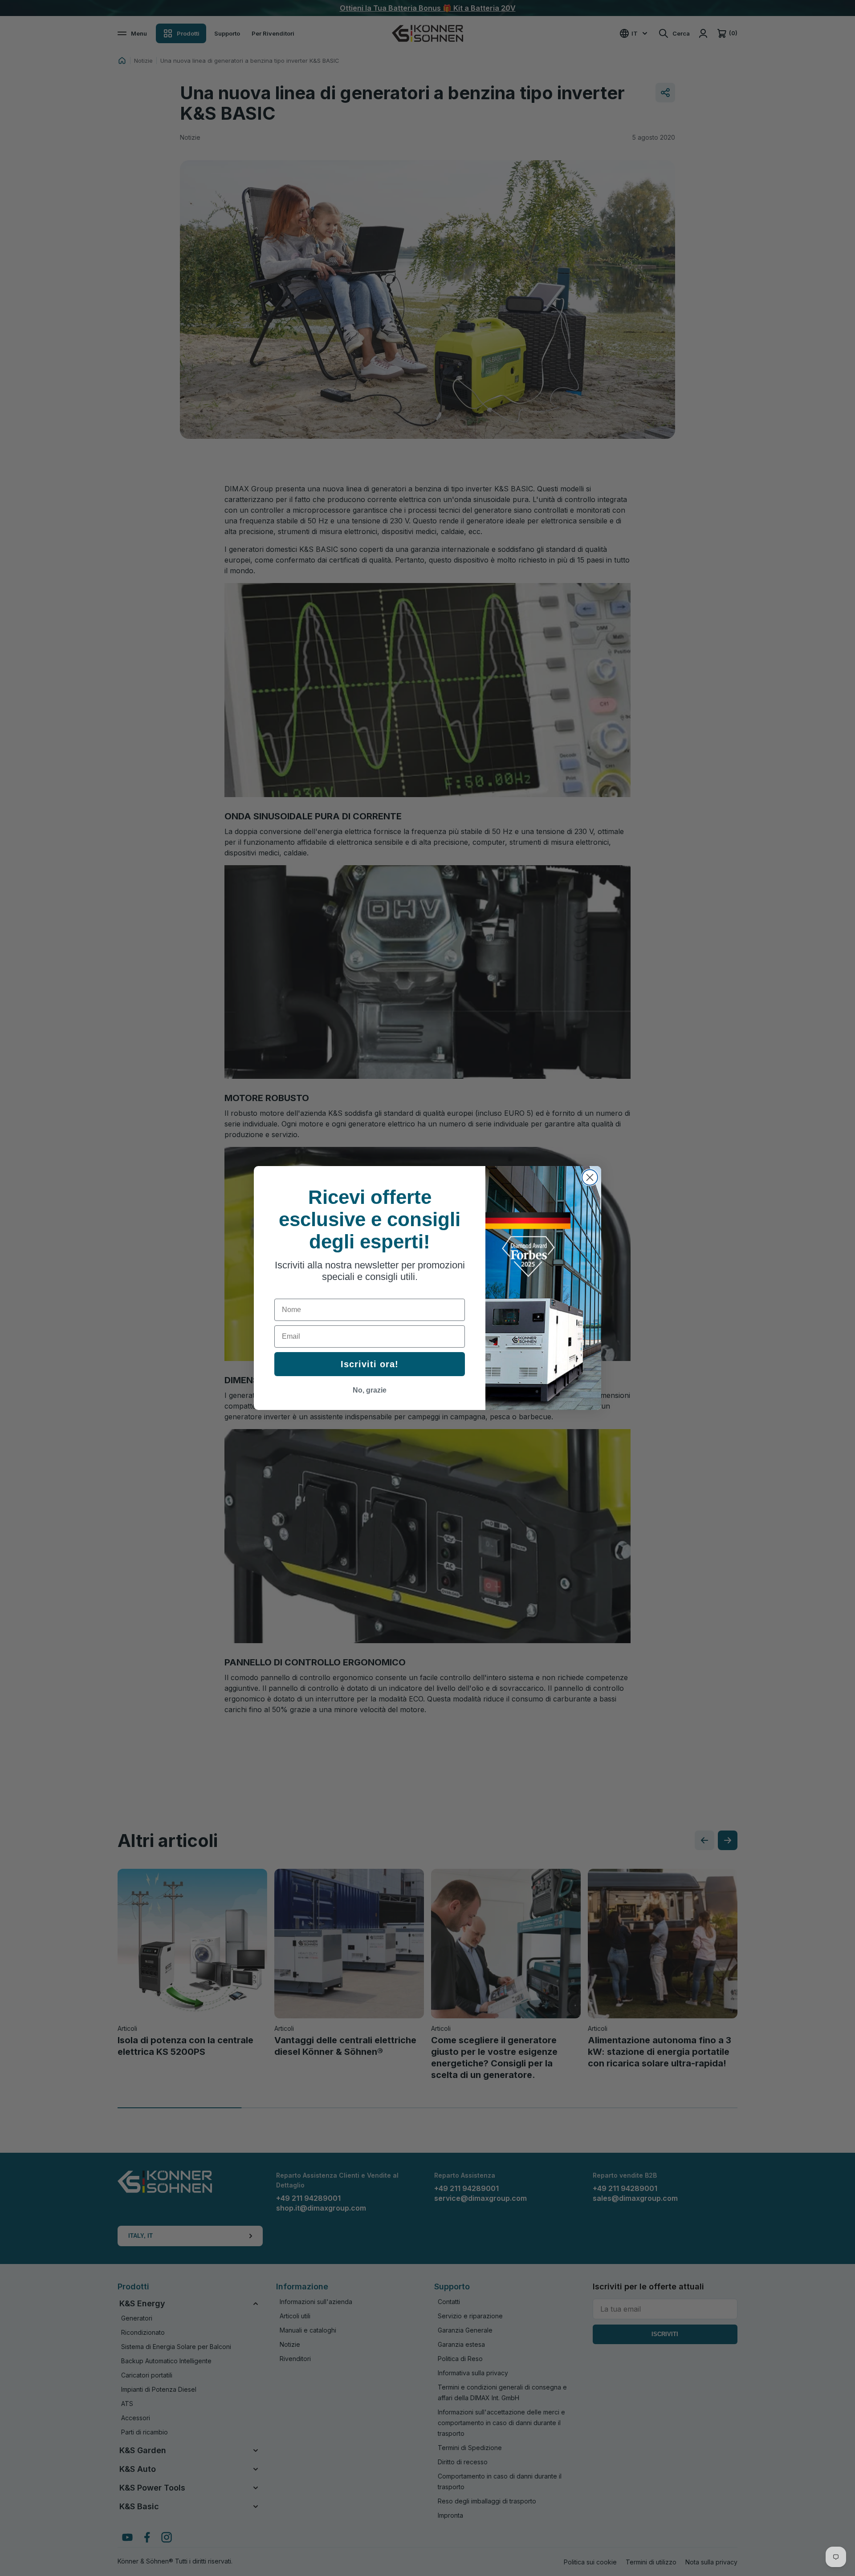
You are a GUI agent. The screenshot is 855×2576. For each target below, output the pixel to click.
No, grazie (370, 1390)
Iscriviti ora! (370, 1364)
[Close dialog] (590, 1177)
